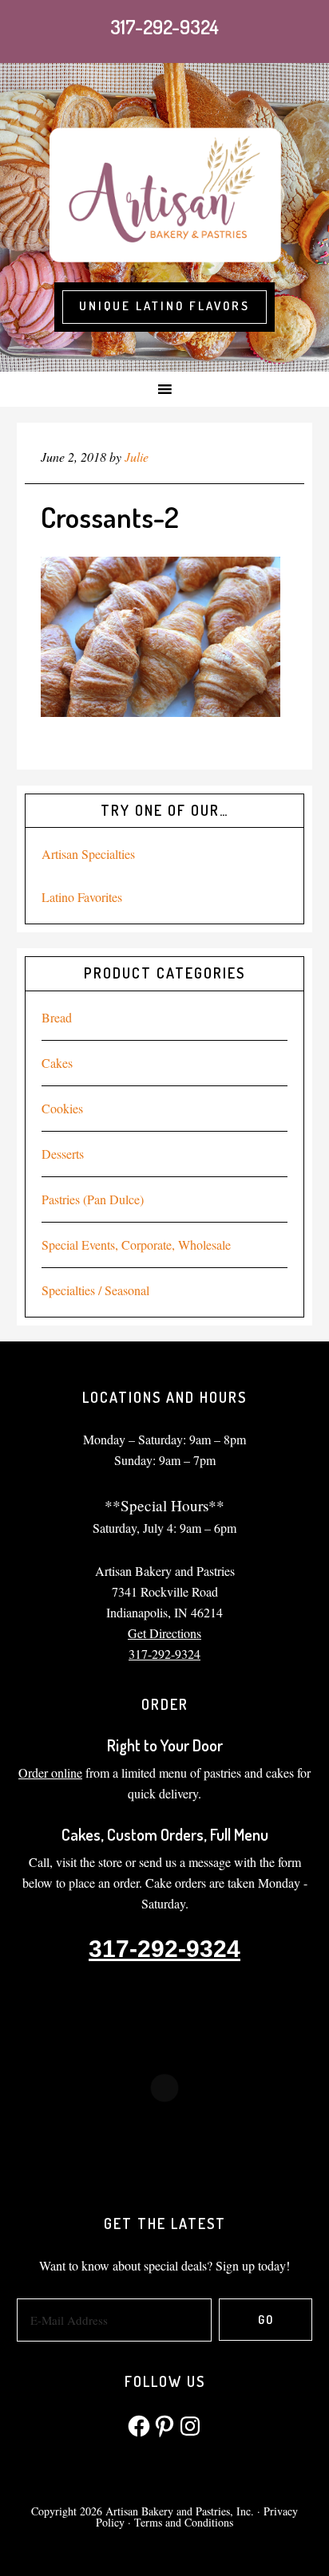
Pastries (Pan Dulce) (93, 1199)
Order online (50, 1772)
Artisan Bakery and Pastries (164, 193)
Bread (57, 1017)
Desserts (63, 1154)
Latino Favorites (82, 897)
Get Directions (164, 1633)
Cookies (62, 1108)
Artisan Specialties (88, 854)
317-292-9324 (164, 27)
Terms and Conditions (184, 2522)
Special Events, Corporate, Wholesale (136, 1245)
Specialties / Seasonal (95, 1290)
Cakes (57, 1063)
